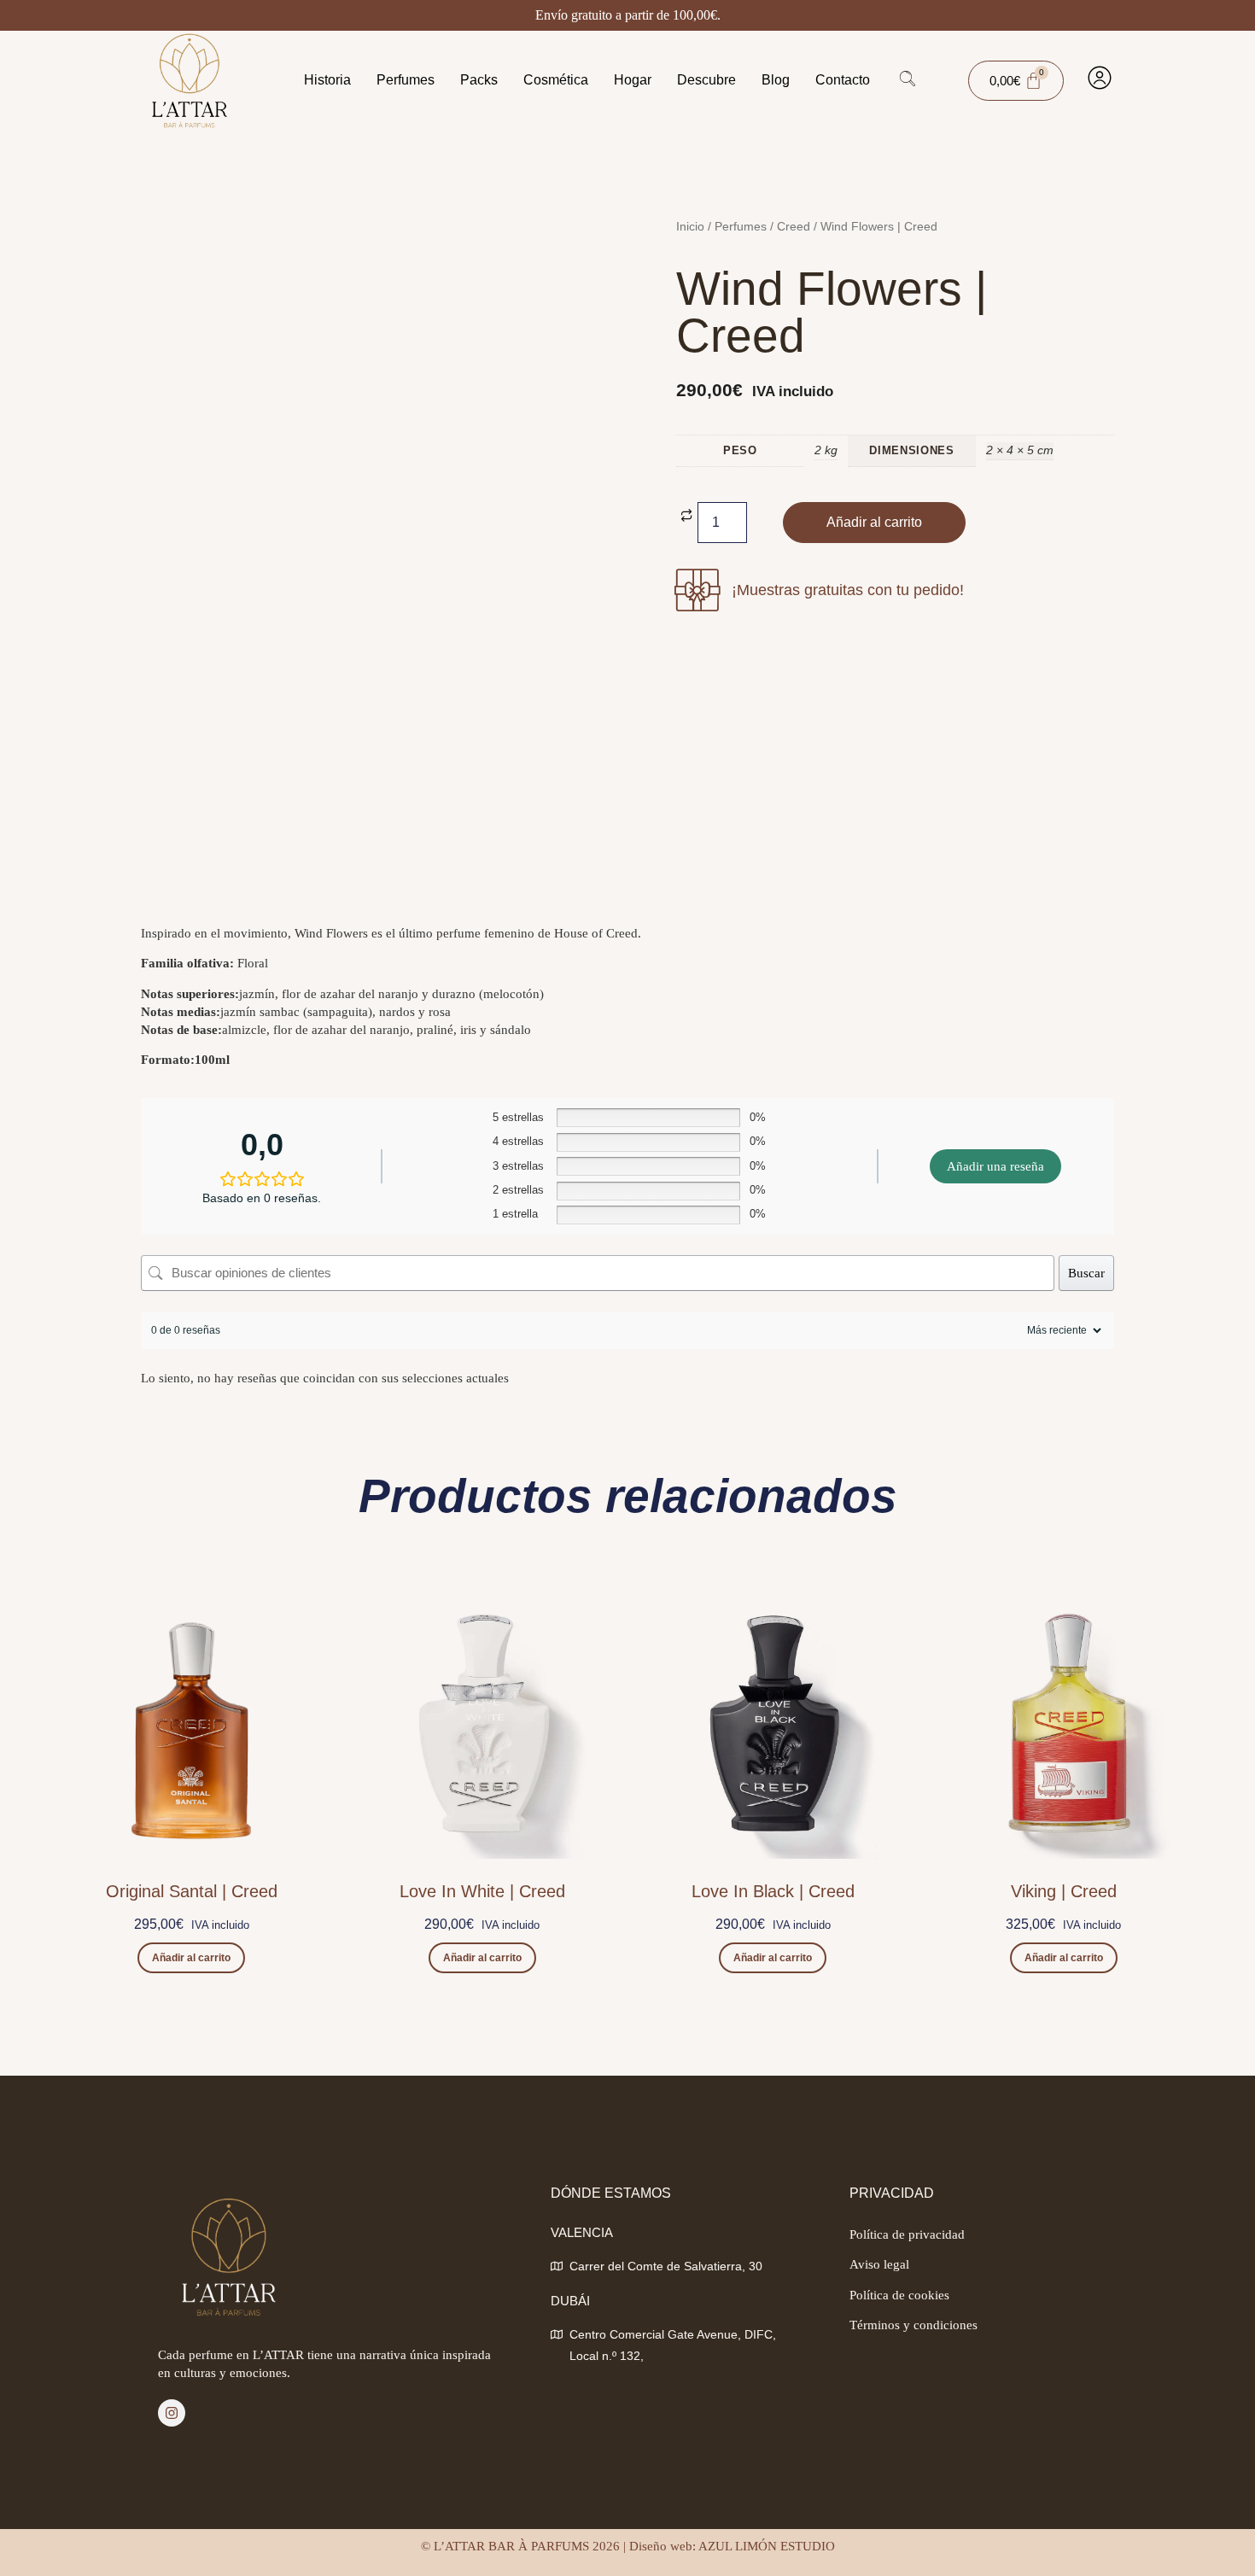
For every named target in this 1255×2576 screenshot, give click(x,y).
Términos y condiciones (914, 2325)
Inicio (690, 227)
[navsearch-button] (908, 81)
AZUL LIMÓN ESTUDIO (767, 2546)
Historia (327, 80)
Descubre (706, 80)
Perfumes (406, 80)
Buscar (1086, 1273)
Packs (479, 80)
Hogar (633, 80)
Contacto (843, 80)
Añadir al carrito (874, 522)
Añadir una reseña (995, 1166)
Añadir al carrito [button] (191, 1958)
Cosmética (556, 80)
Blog (776, 80)
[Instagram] (172, 2413)
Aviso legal (879, 2264)
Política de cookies (899, 2295)
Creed (794, 227)
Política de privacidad (907, 2234)
